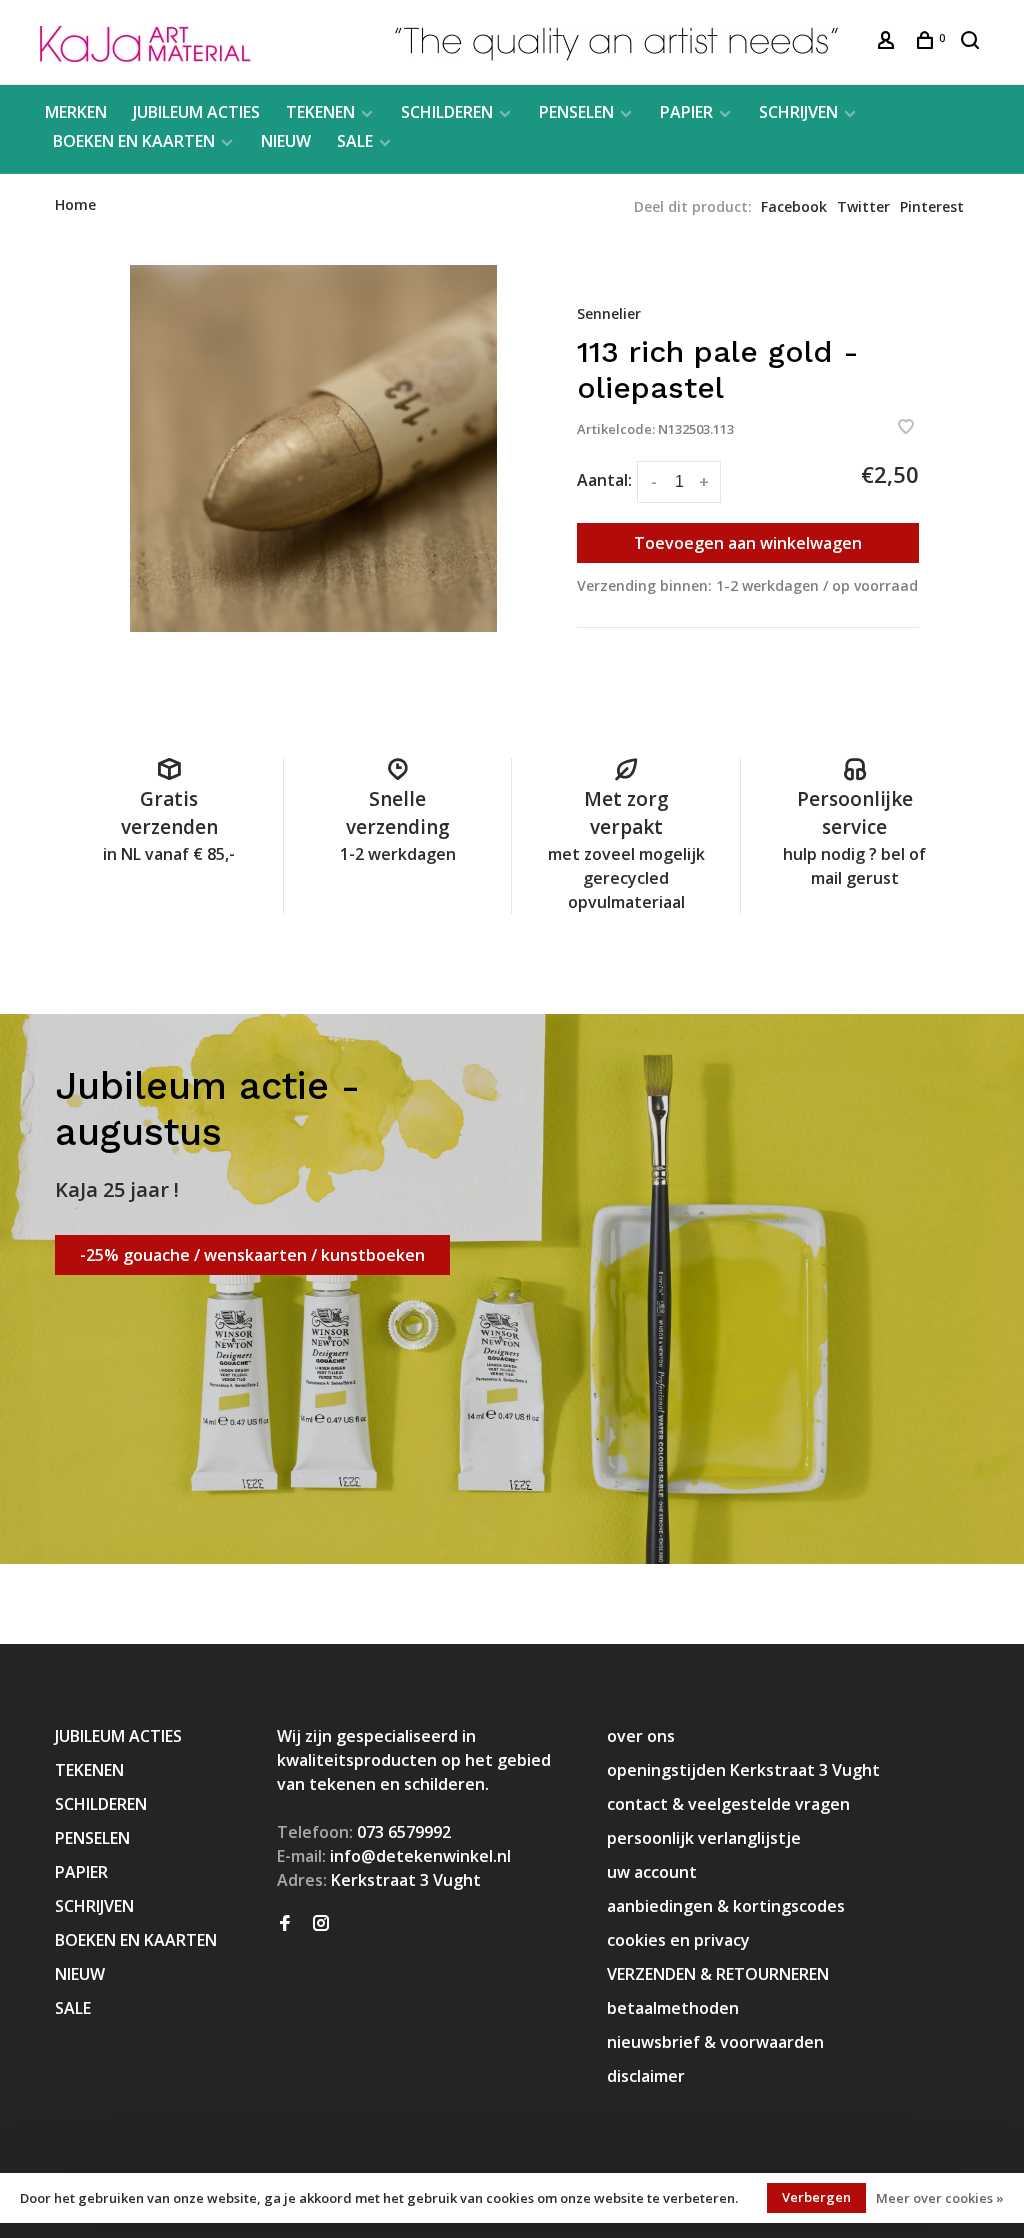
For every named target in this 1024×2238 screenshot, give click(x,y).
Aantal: (604, 480)
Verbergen (816, 2197)
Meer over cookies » (940, 2198)
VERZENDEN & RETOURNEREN (718, 1974)
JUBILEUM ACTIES (196, 112)
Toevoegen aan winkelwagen (748, 543)
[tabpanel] (313, 448)
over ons (641, 1736)
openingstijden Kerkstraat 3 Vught (743, 1770)
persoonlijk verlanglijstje (704, 1838)
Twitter (863, 206)
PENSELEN (576, 112)
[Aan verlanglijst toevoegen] (906, 428)
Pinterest (932, 206)
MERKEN (76, 112)
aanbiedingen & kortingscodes (726, 1906)
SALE (355, 141)
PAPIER (686, 112)
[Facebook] (285, 1924)
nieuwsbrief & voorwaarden (715, 2042)
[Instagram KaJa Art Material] (321, 1924)
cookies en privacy (678, 1940)
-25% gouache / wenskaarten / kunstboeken (252, 1255)
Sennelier (609, 313)
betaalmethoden (673, 2008)
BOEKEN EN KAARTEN (134, 141)
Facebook (794, 206)
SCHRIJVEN (798, 112)
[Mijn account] (888, 42)
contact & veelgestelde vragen (728, 1804)
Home (75, 204)
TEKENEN (320, 112)
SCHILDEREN (447, 112)
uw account (652, 1872)
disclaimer (646, 2076)
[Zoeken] (972, 42)
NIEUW (286, 141)
